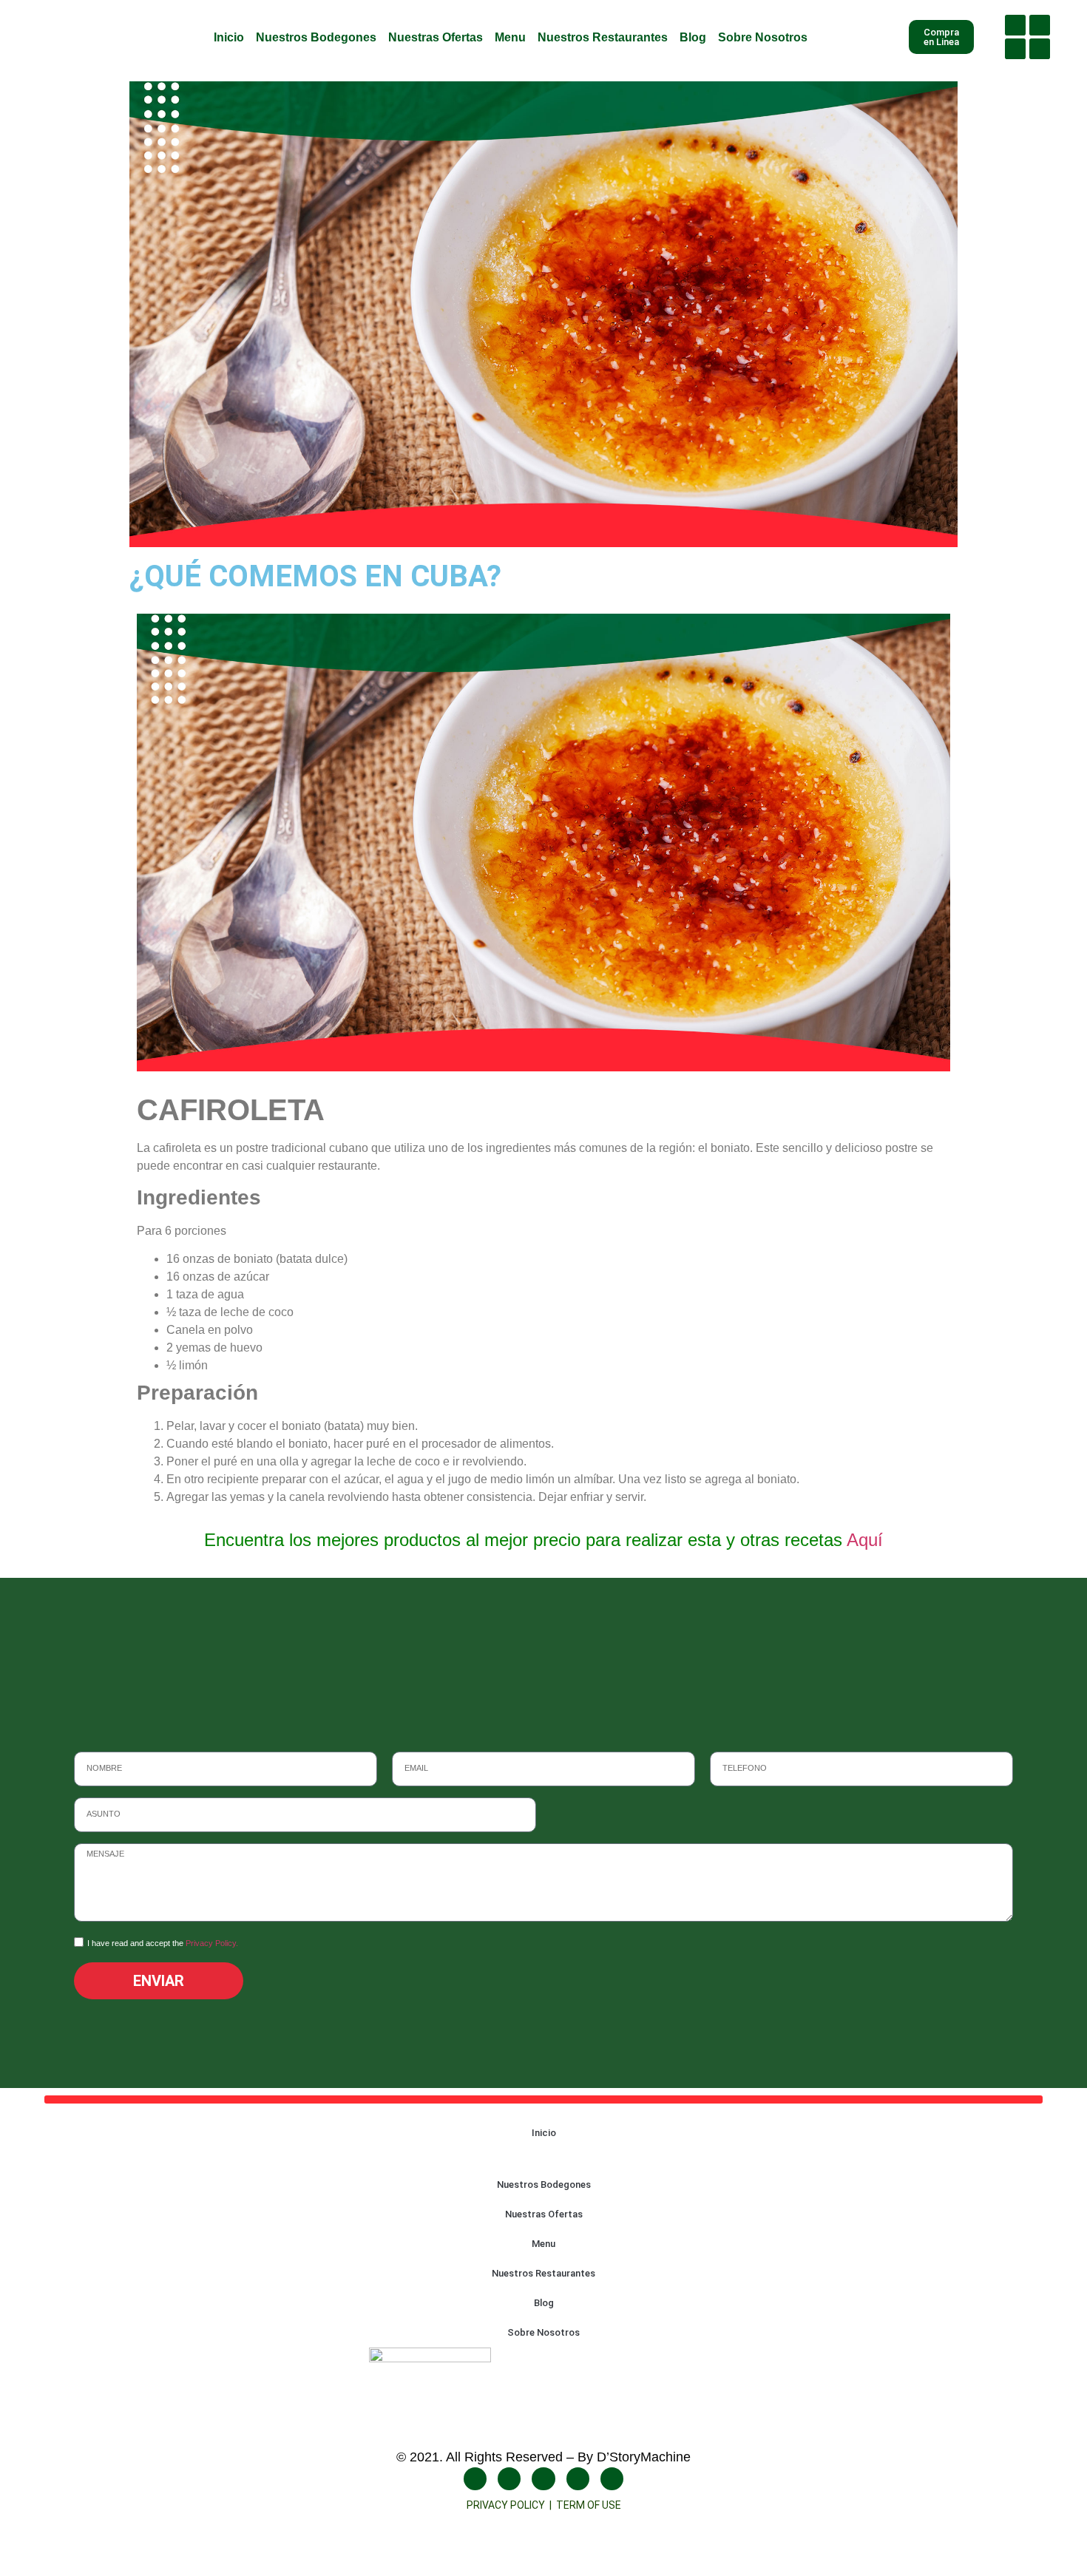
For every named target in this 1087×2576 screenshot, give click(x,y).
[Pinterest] (612, 2479)
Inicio (229, 37)
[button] (1076, 37)
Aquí (865, 1540)
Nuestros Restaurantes (603, 37)
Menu (510, 37)
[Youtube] (1015, 49)
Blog (693, 37)
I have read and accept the (163, 1943)
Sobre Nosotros (763, 37)
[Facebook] (1015, 25)
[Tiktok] (1040, 49)
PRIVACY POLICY (508, 2505)
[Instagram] (1040, 25)
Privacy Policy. (212, 1943)
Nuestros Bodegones (316, 37)
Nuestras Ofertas (436, 37)
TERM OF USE (589, 2505)
